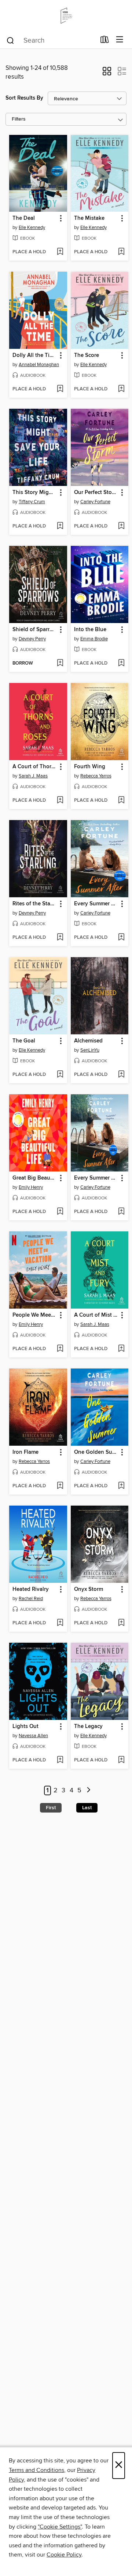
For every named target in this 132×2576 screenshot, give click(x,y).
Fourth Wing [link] (90, 767)
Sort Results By (24, 98)
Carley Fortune (95, 502)
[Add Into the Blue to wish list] (121, 663)
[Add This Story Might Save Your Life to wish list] (60, 526)
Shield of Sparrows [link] (35, 630)
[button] (107, 74)
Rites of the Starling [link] (35, 904)
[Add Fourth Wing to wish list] (121, 801)
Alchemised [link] (88, 1041)
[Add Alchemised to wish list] (121, 1075)
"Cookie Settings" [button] (60, 2527)
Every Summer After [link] (96, 904)
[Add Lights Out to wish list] (60, 1760)
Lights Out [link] (25, 1727)
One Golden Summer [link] (96, 1452)
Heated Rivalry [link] (31, 1589)
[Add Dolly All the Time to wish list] (60, 389)
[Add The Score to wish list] (121, 389)
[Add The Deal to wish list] (60, 252)
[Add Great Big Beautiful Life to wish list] (60, 1212)
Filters (19, 119)
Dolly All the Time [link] (35, 355)
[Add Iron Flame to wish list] (60, 1486)
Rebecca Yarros (96, 776)
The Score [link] (87, 355)
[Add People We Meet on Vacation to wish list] (60, 1349)
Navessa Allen (33, 1736)
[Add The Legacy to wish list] (121, 1760)
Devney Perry (32, 639)
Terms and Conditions (36, 2470)
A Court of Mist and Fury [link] (96, 1315)
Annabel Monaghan (39, 365)
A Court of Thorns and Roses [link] (35, 767)
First (51, 1808)
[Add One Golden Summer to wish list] (121, 1486)
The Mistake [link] (89, 218)
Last (87, 1808)
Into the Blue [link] (90, 630)
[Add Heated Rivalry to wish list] (60, 1623)
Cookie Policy (64, 2555)
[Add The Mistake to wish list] (121, 252)
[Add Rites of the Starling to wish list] (60, 938)
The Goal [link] (24, 1041)
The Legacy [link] (88, 1727)
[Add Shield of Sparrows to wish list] (60, 663)
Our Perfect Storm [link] (96, 493)
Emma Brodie (94, 639)
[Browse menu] (120, 40)
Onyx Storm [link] (89, 1589)
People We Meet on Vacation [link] (35, 1315)
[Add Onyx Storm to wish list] (121, 1623)
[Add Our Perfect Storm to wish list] (121, 526)
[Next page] (89, 1791)
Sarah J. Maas (33, 776)
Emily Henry (31, 1187)
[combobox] (51, 40)
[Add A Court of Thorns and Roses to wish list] (60, 801)
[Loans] (105, 41)
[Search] (10, 40)
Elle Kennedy (32, 228)
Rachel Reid (31, 1599)
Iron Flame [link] (25, 1452)
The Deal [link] (24, 218)
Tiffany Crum (32, 502)
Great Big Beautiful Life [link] (35, 1178)
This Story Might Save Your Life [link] (35, 493)
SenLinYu (90, 1050)
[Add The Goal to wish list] (60, 1075)
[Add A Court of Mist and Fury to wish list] (121, 1349)
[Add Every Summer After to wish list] (121, 938)
